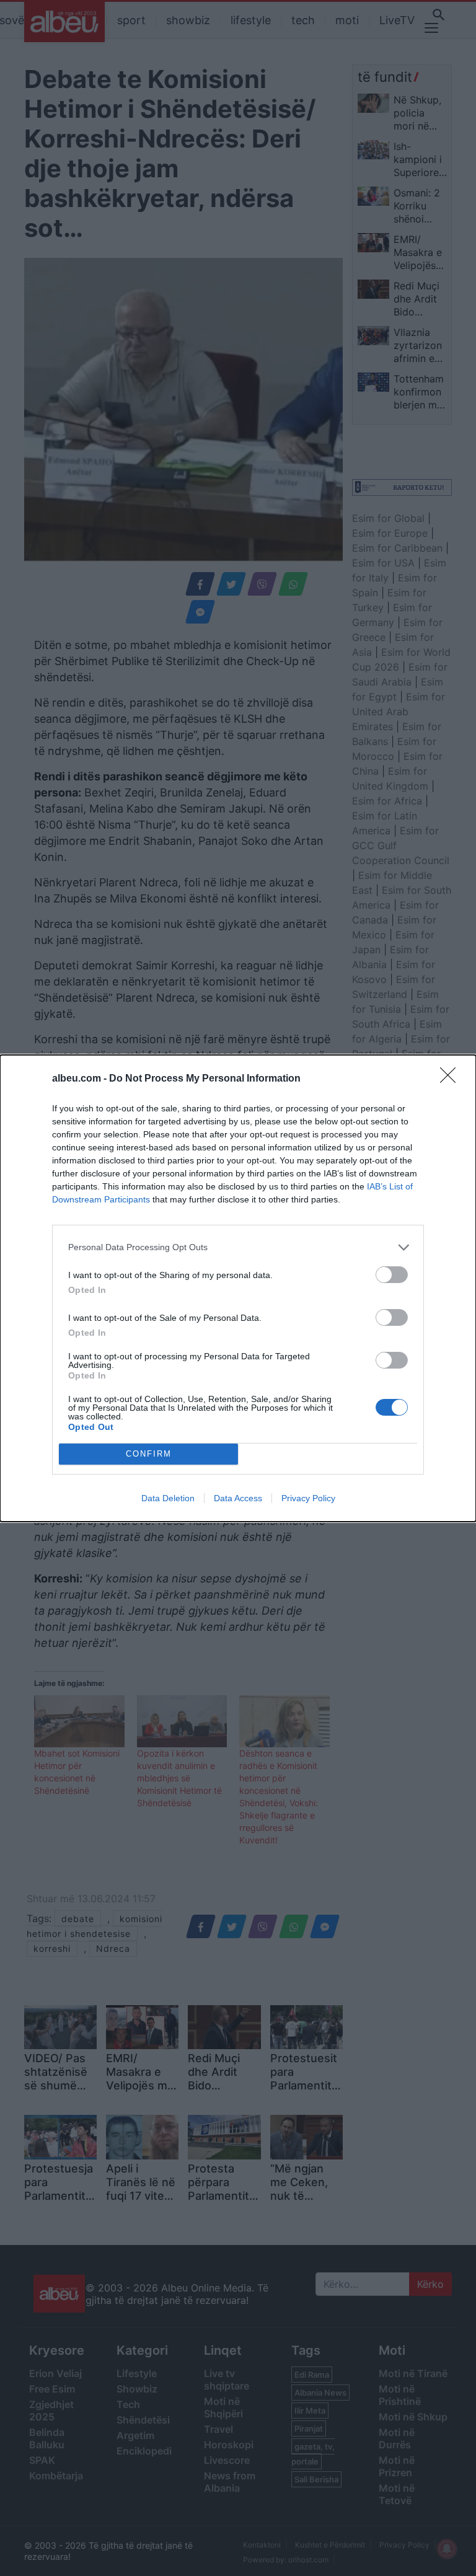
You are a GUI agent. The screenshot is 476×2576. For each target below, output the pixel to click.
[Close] (452, 1079)
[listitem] (238, 1247)
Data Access (238, 1498)
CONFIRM (149, 1454)
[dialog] (238, 1288)
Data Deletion (168, 1498)
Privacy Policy (308, 1498)
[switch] (392, 1275)
